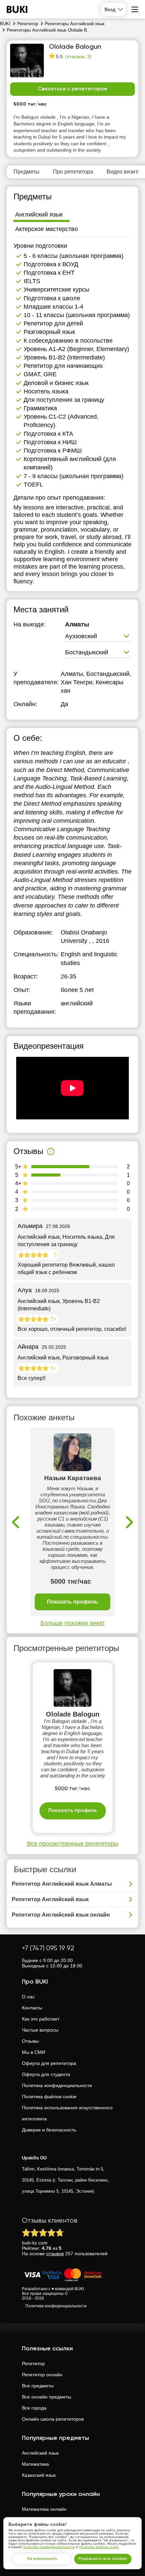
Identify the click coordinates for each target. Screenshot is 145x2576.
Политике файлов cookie (99, 2547)
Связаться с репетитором (72, 89)
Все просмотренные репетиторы (73, 1844)
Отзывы (30, 2041)
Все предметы (38, 2386)
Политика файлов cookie (49, 2097)
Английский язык (40, 2453)
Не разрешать (42, 2559)
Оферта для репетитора (49, 2063)
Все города (34, 2408)
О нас (28, 1997)
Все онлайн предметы (47, 2397)
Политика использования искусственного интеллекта (67, 2113)
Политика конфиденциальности (57, 2085)
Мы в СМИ (34, 2052)
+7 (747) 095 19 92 (48, 1948)
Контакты (32, 2008)
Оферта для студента (46, 2074)
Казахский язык (39, 2475)
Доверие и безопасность (49, 2130)
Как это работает (41, 2019)
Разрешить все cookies (103, 2559)
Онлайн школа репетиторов (53, 2419)
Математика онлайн (44, 2509)
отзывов (55, 2254)
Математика (35, 2464)
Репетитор (33, 2363)
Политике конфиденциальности (49, 2547)
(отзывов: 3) (78, 56)
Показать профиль (72, 1602)
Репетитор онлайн (42, 2375)
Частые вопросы (40, 2030)
